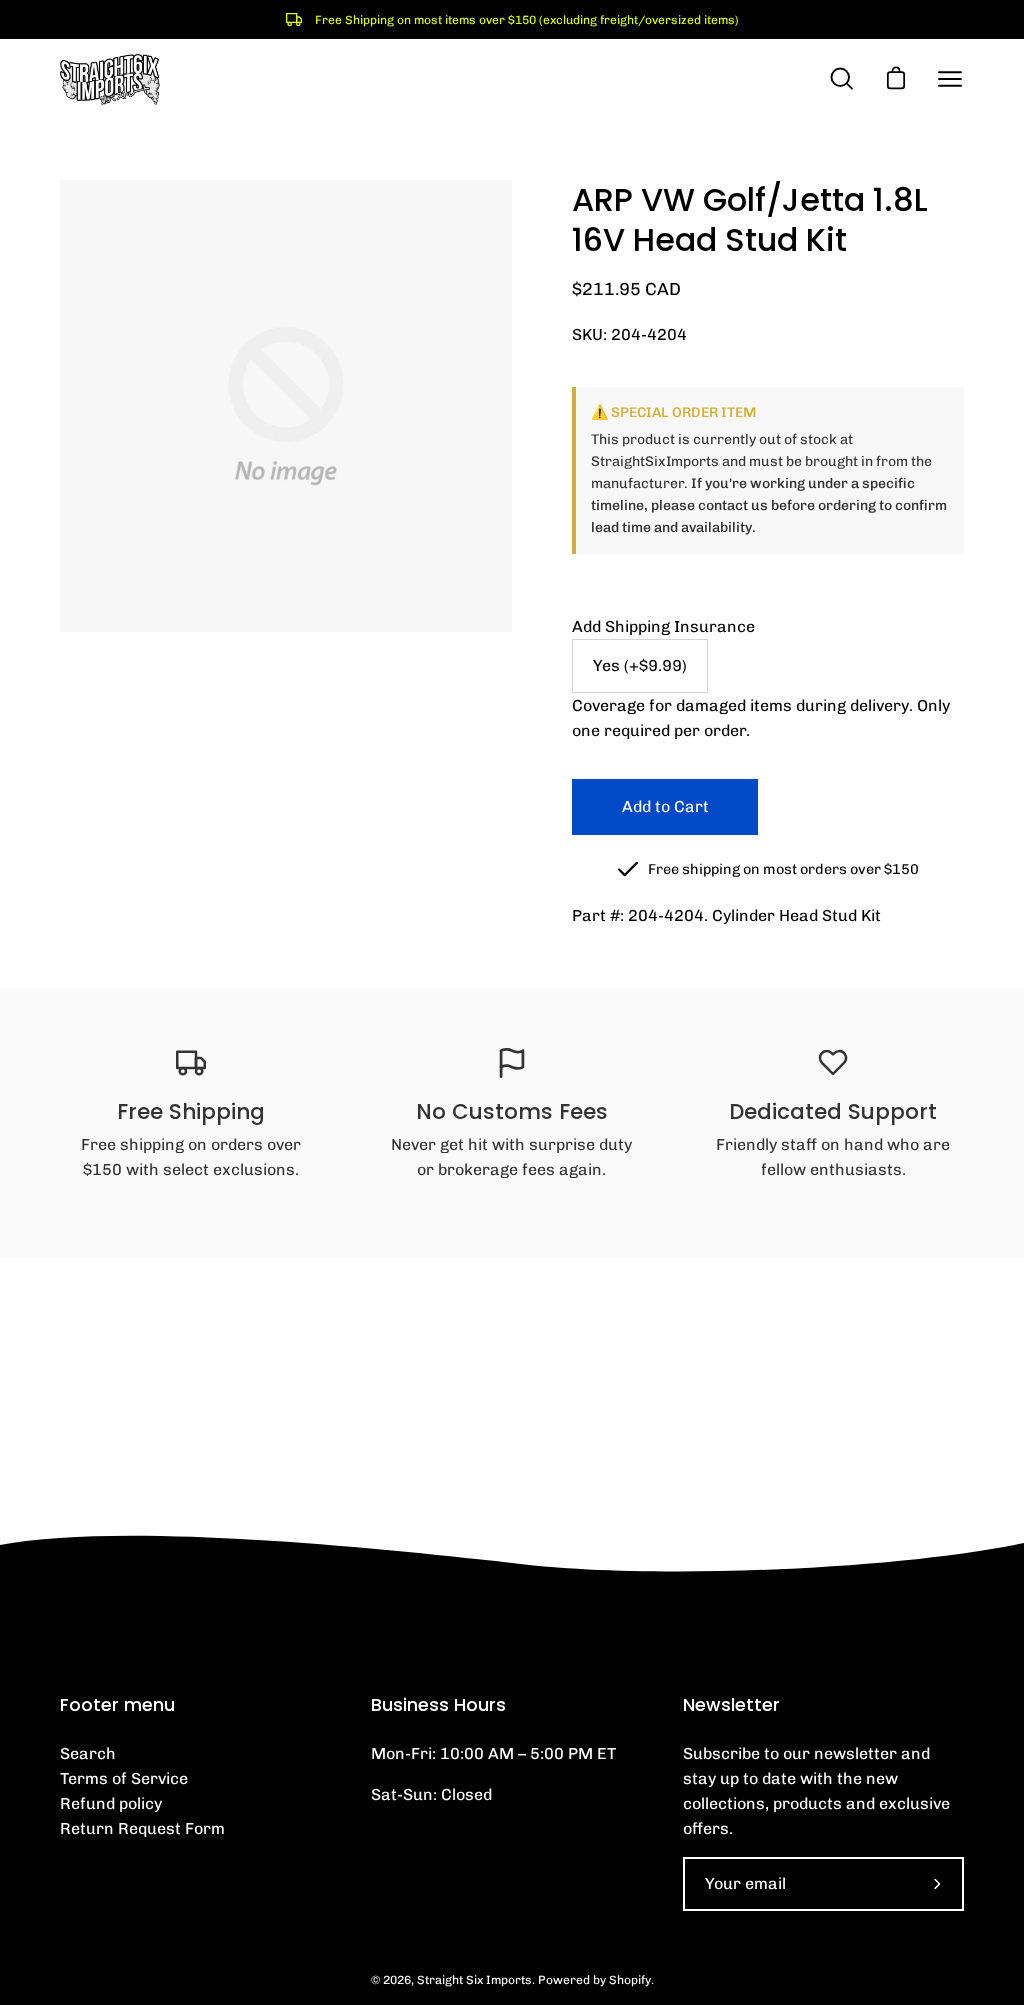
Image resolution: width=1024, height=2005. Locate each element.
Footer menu (117, 1705)
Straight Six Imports (474, 1980)
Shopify (630, 1980)
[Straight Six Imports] (110, 79)
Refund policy (111, 1803)
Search (88, 1753)
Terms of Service (124, 1778)
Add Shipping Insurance (663, 626)
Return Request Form (142, 1828)
